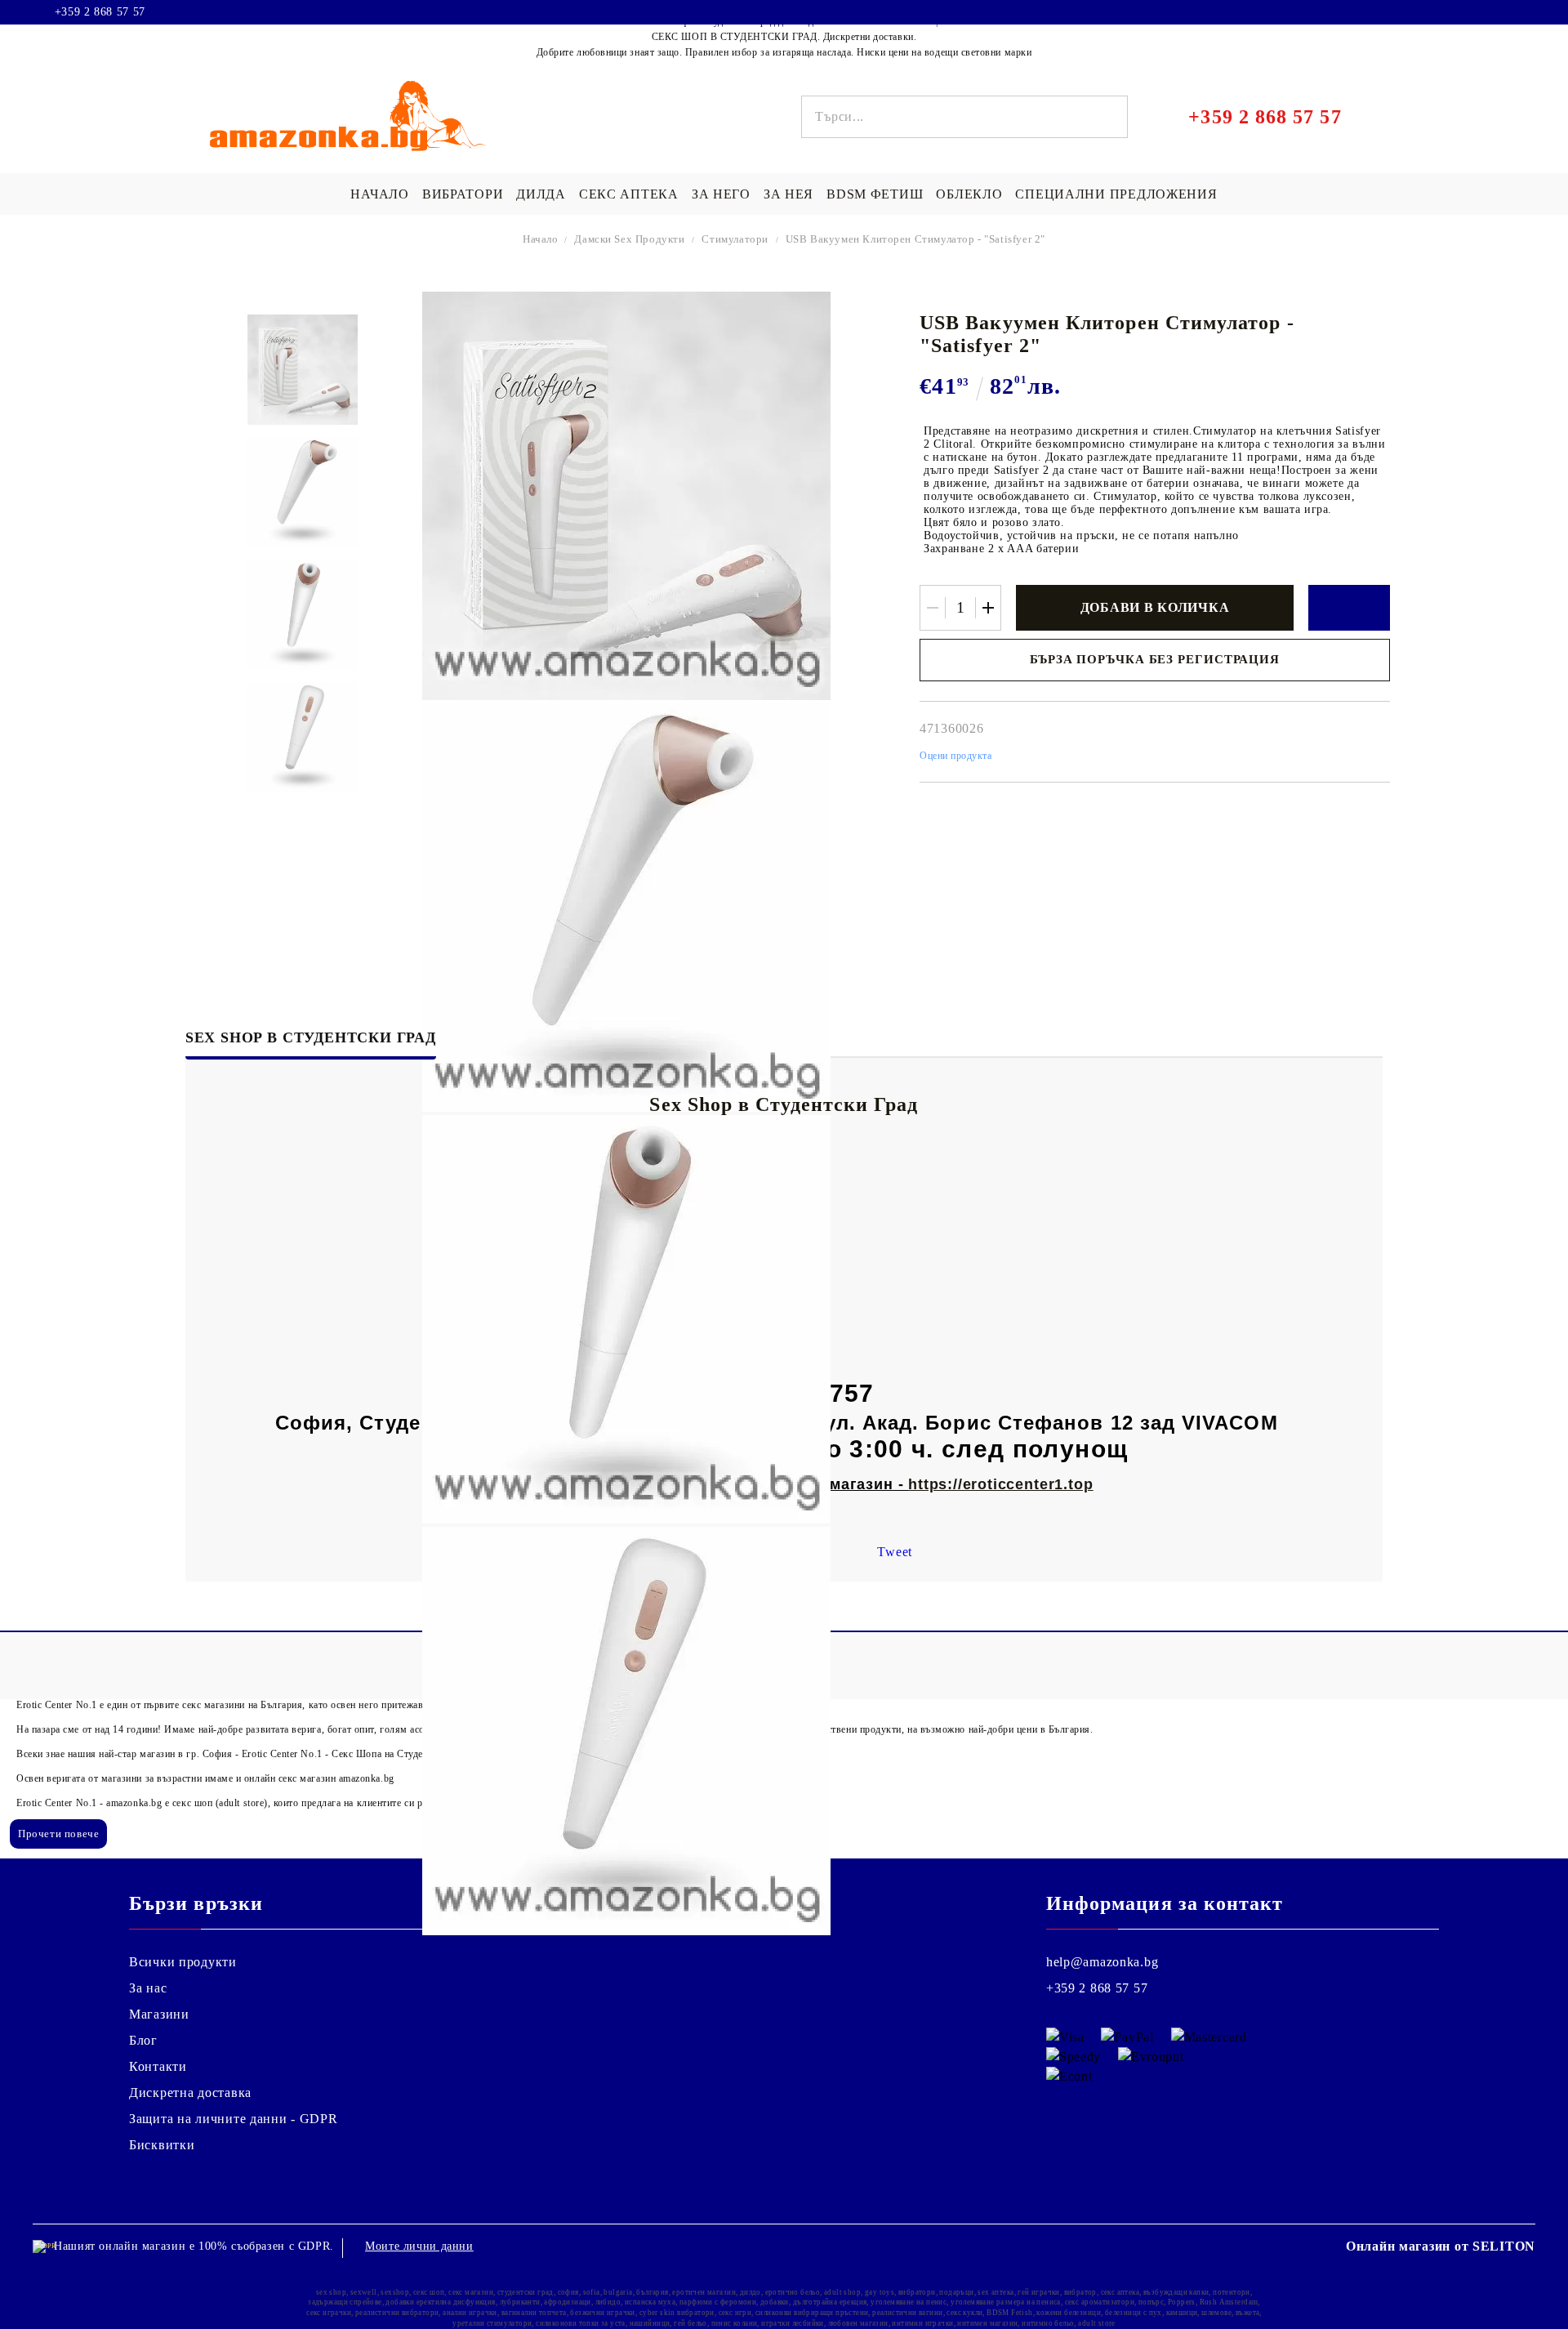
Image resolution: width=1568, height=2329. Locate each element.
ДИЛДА (541, 194)
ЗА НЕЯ (788, 194)
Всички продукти (183, 1962)
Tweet (895, 1552)
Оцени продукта (956, 756)
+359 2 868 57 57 (100, 12)
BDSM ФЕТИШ (875, 194)
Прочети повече (58, 1834)
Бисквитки (162, 2145)
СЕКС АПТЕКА (629, 194)
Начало (541, 239)
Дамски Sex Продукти (629, 239)
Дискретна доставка (190, 2093)
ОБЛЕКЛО (969, 194)
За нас (148, 1988)
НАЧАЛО (379, 194)
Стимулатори (735, 239)
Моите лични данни (419, 2246)
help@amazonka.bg (1102, 1962)
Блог (143, 2040)
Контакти (158, 2066)
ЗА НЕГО (721, 194)
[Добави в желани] (1349, 608)
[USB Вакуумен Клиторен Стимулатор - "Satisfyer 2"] (303, 370)
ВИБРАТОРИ (463, 194)
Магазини (159, 2014)
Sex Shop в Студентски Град (311, 1037)
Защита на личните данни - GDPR (234, 2119)
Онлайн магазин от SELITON (1441, 2246)
